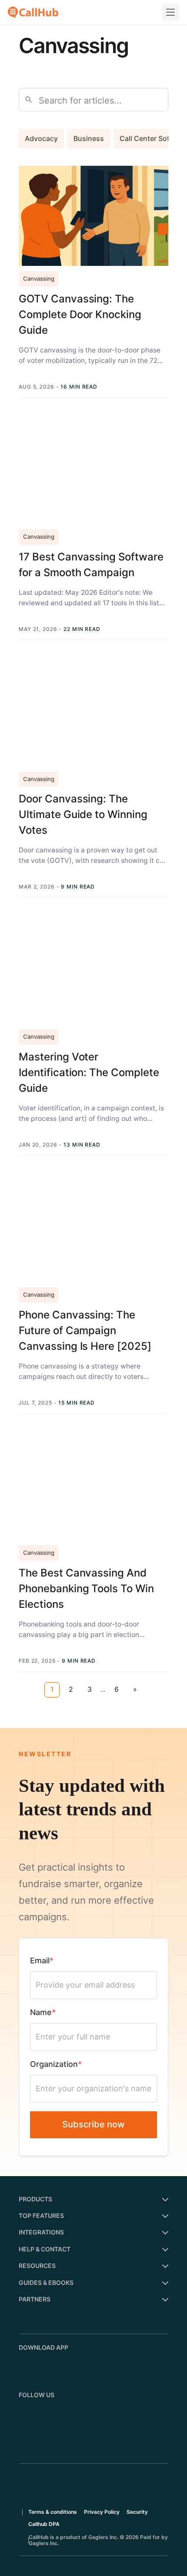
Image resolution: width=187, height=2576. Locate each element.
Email (40, 1961)
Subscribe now (93, 2124)
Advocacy (41, 138)
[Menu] (170, 12)
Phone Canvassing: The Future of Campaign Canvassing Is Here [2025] (85, 1330)
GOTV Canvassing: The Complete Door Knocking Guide (80, 314)
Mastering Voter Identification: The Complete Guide (89, 1072)
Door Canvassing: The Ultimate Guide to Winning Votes (83, 814)
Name (41, 2012)
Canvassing (39, 278)
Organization (54, 2064)
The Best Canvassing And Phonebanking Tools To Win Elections (86, 1588)
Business (89, 138)
